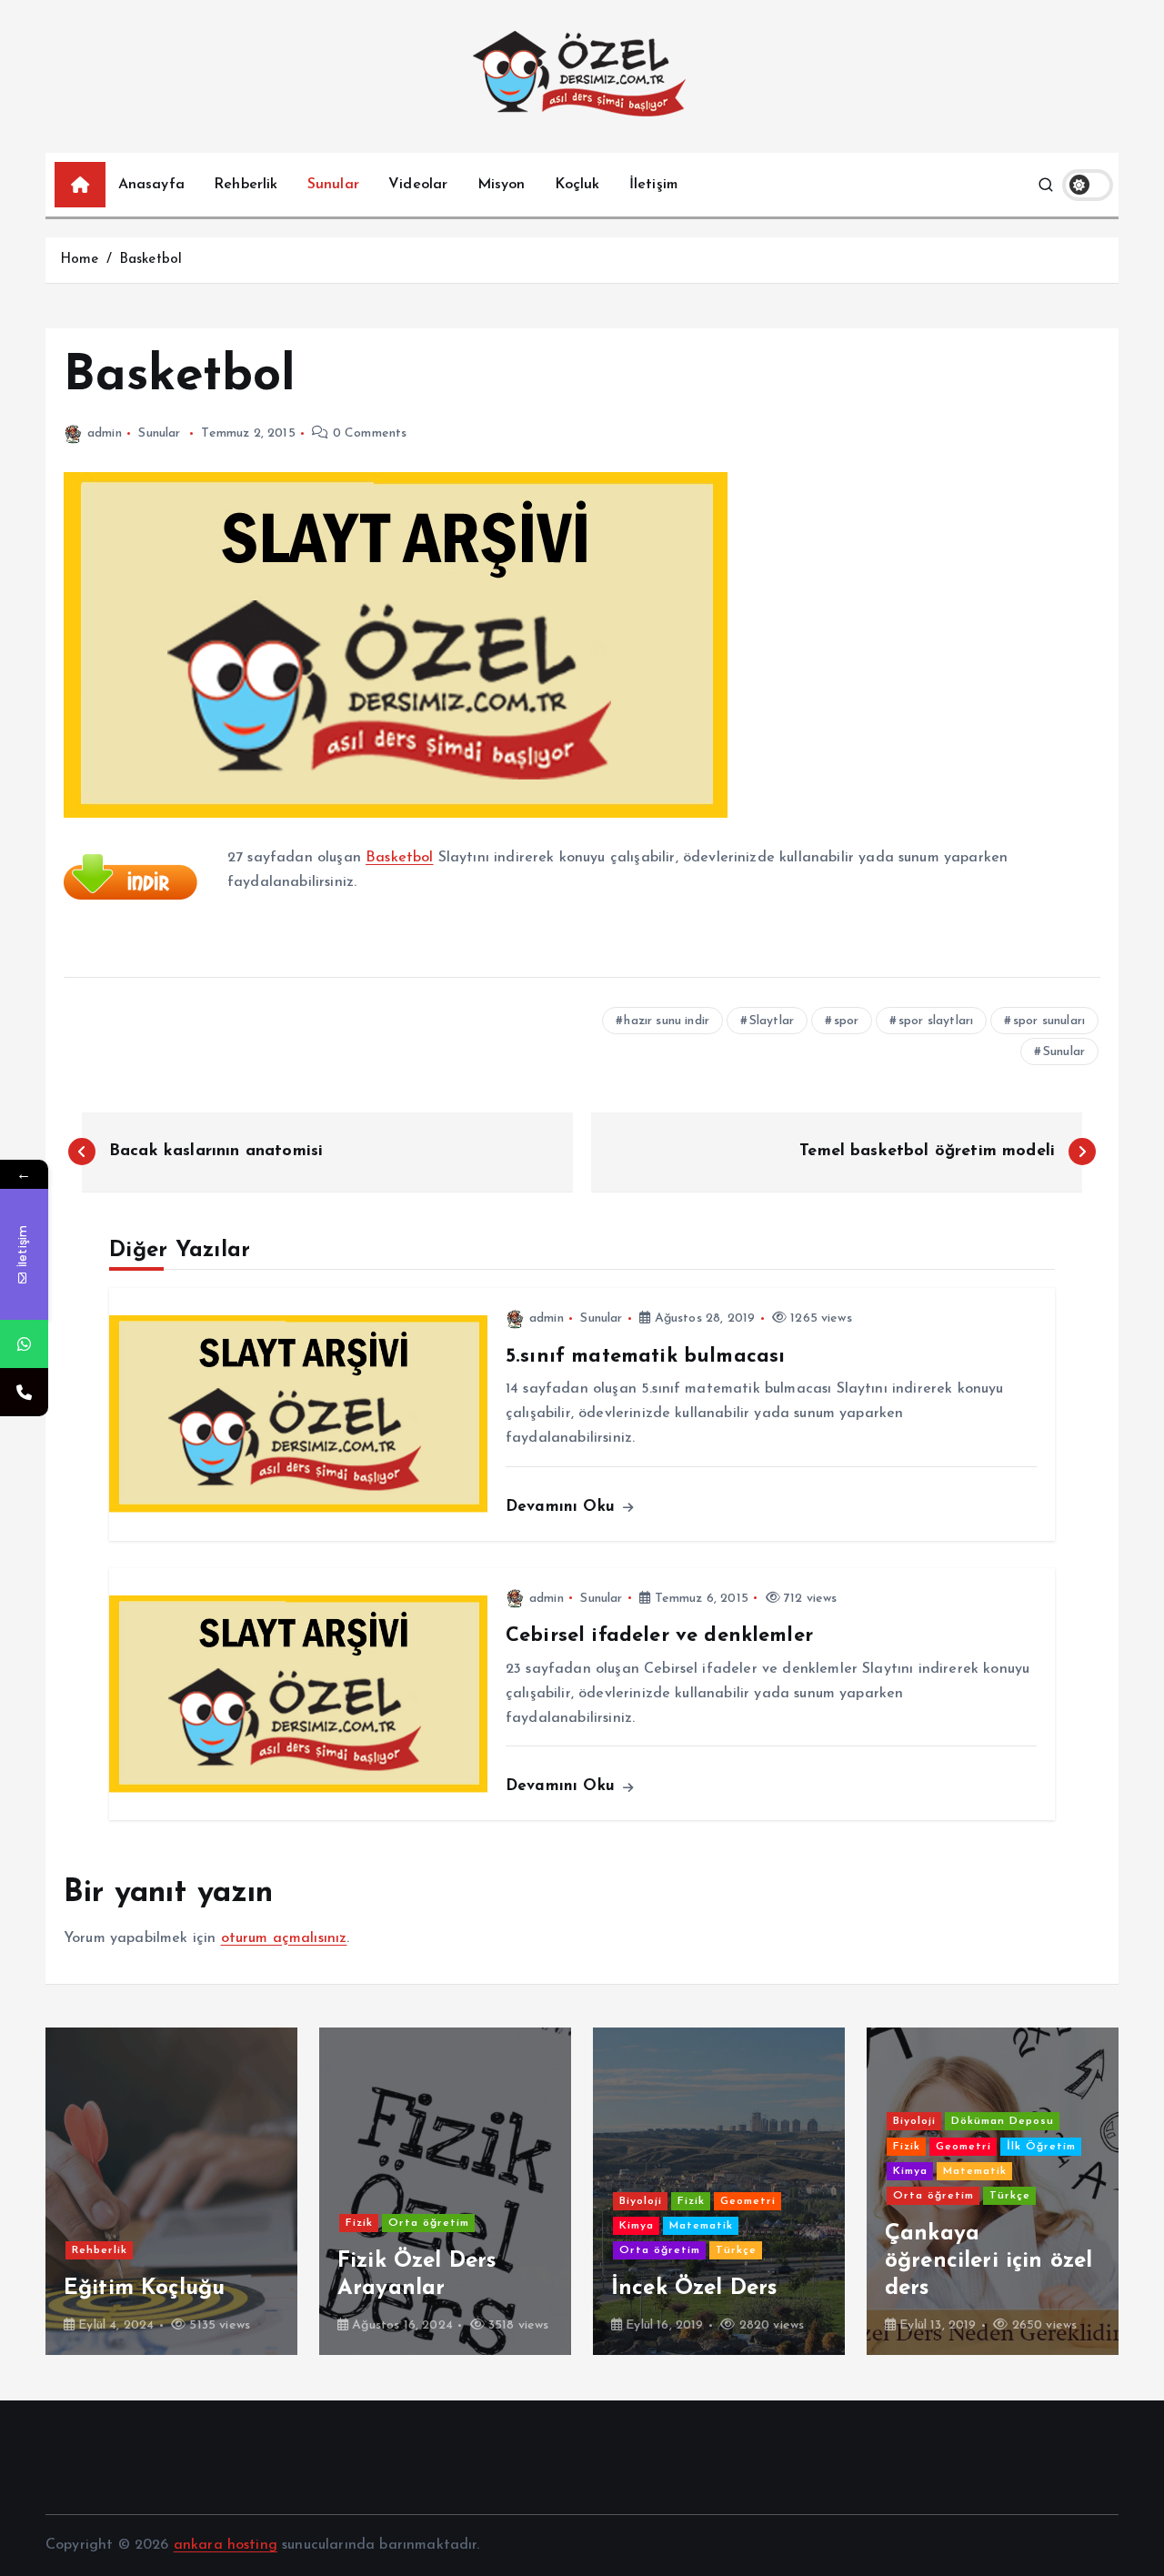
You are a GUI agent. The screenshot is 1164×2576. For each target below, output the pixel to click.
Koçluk (577, 185)
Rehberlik (246, 185)
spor (847, 1021)
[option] (171, 2191)
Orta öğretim (429, 2223)
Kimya (637, 2226)
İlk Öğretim (1041, 2147)
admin (105, 433)
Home (80, 260)
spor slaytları (936, 1021)
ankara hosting (226, 2545)
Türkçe (736, 2250)
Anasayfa (151, 185)
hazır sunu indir (667, 1021)
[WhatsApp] (24, 1344)
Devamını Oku (563, 1507)
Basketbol (151, 260)
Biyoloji (641, 2201)
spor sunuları (1049, 1021)
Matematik (701, 2226)
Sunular (333, 185)
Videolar (418, 185)
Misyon (502, 185)
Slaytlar (772, 1021)
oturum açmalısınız (284, 1938)
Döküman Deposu (1003, 2121)
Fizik (359, 2223)
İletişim (653, 185)
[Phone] (24, 1392)
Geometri (748, 2201)
